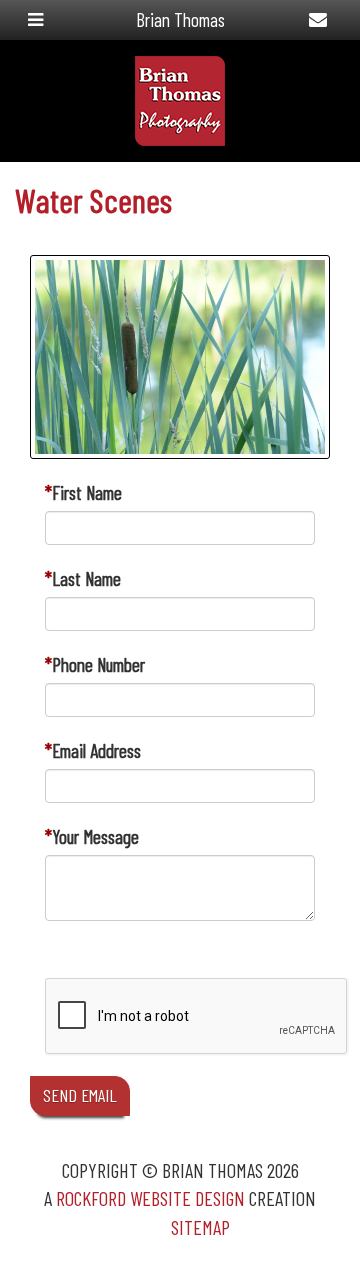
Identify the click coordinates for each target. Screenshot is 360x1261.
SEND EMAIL (80, 1095)
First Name (87, 492)
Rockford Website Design (150, 1198)
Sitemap (200, 1227)
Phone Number (98, 664)
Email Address (96, 750)
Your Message (95, 836)
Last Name (86, 578)
